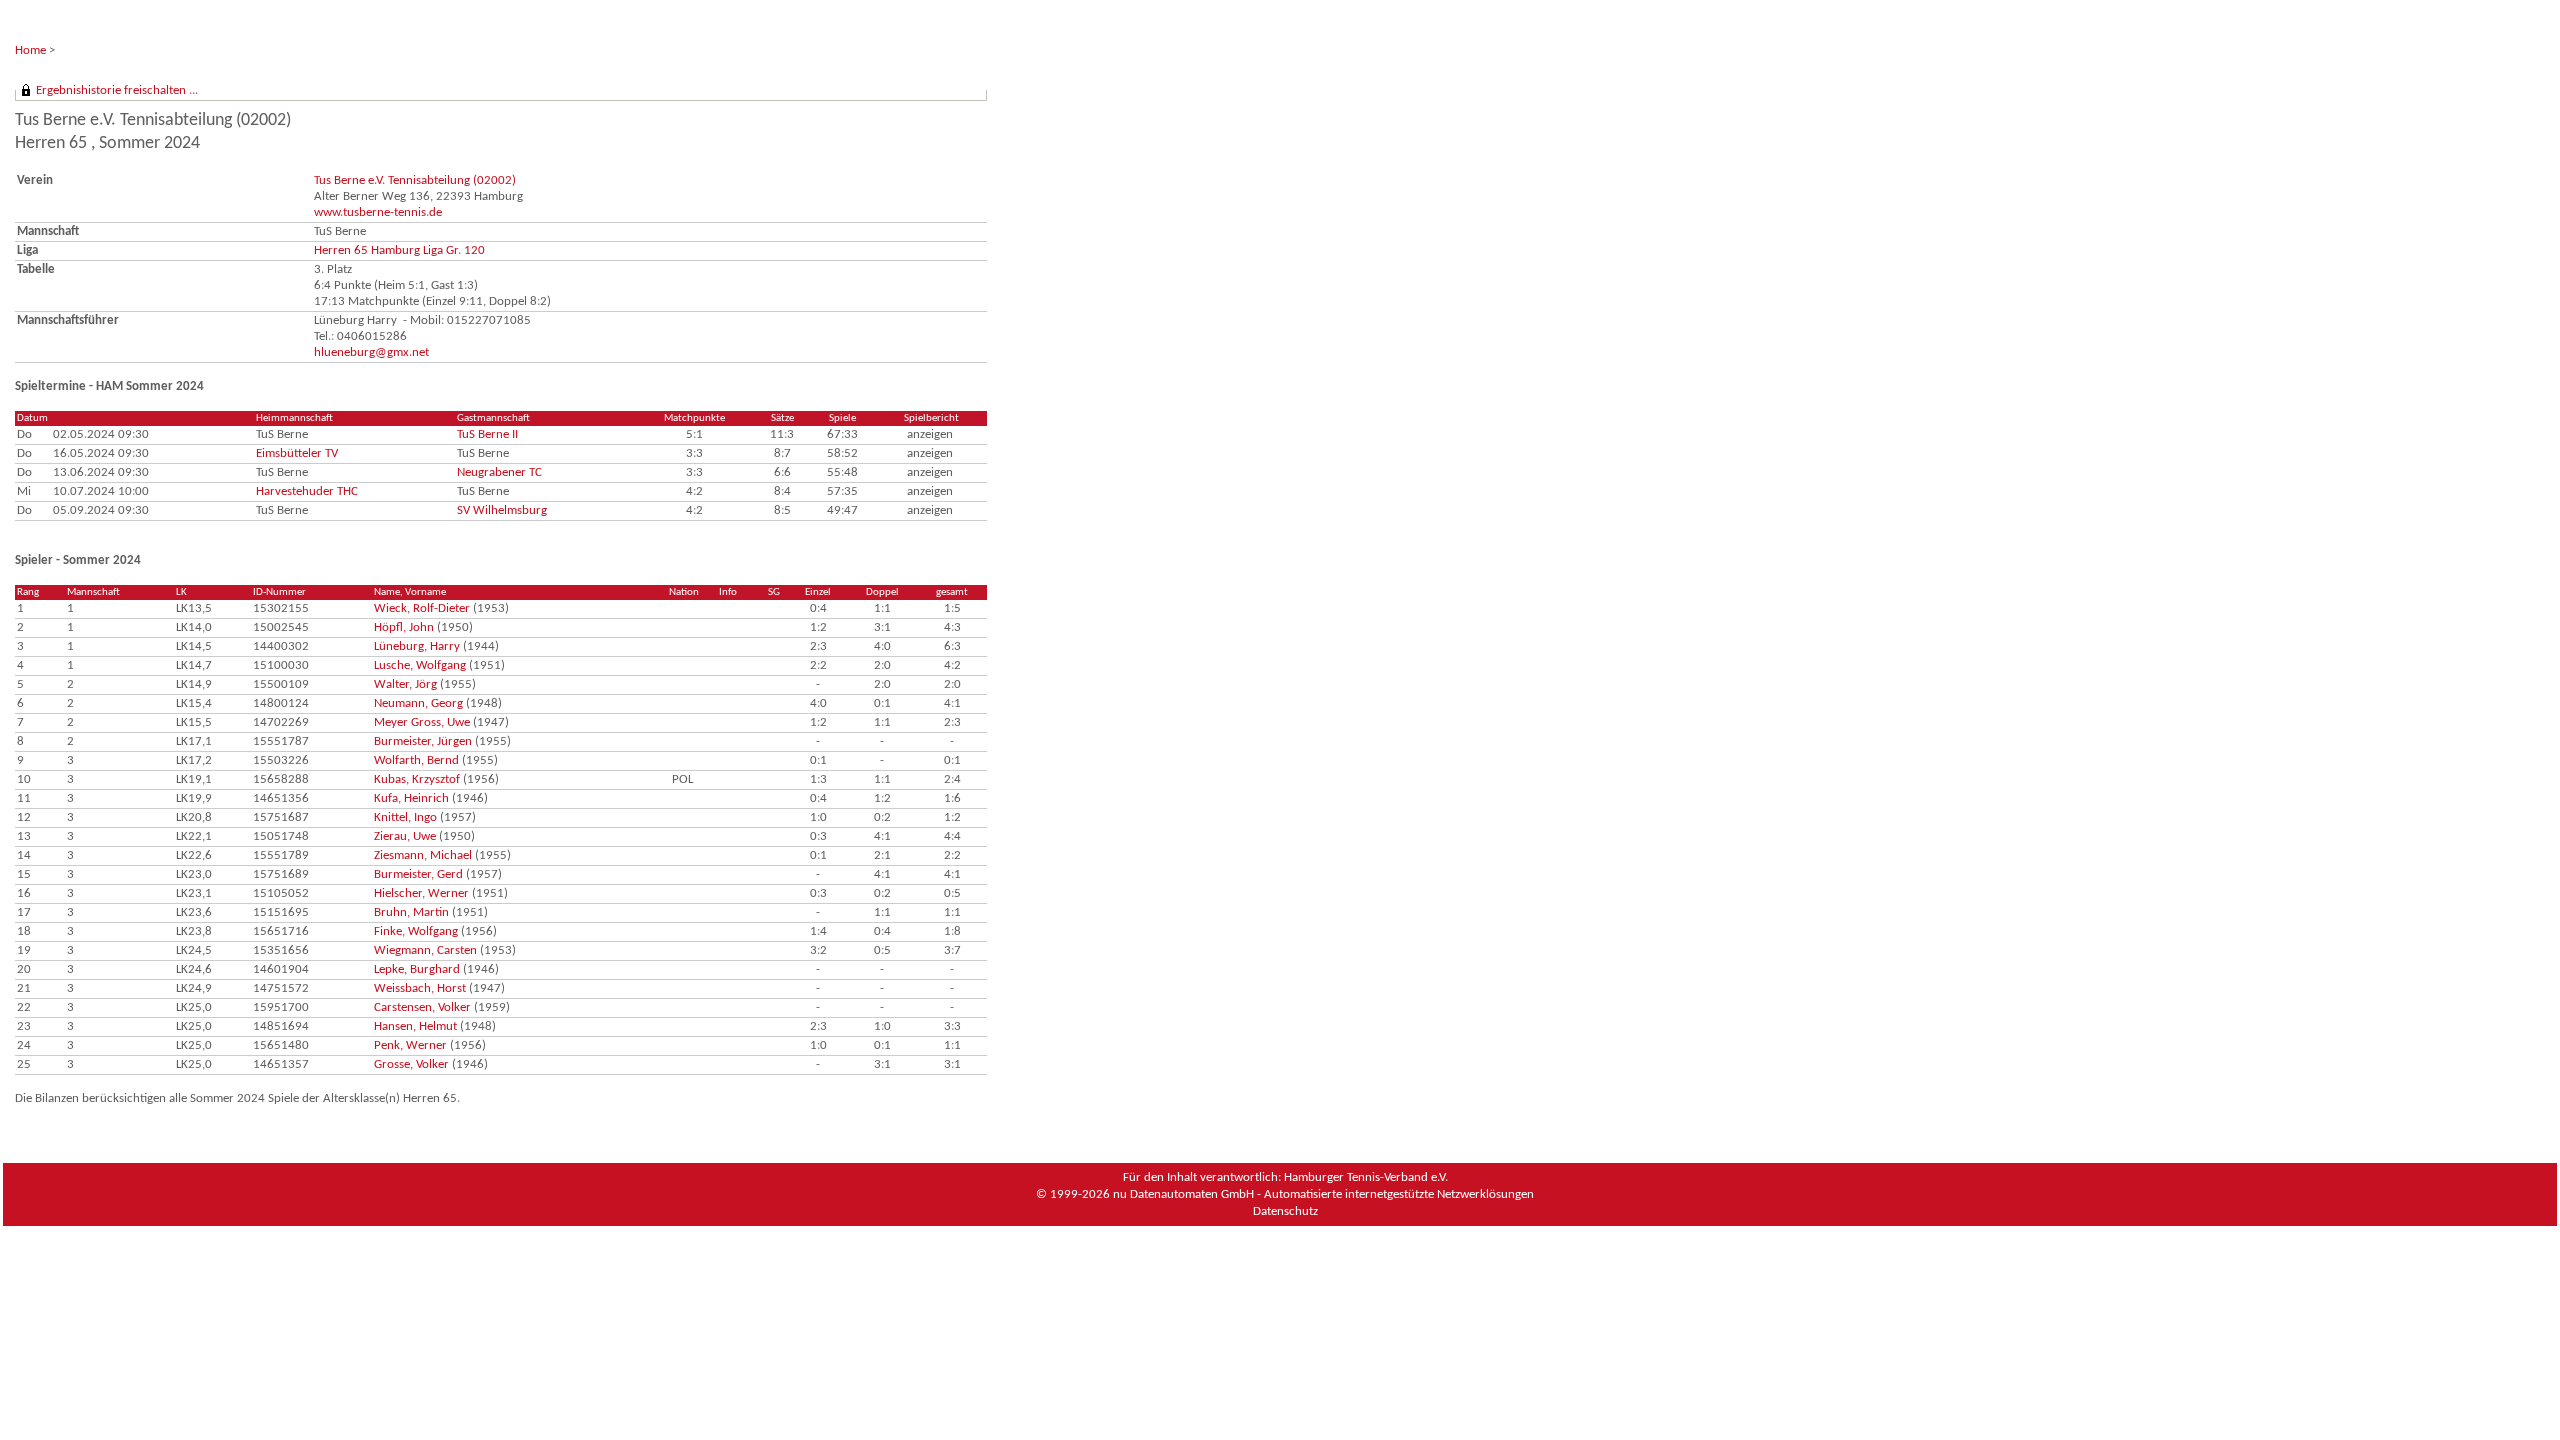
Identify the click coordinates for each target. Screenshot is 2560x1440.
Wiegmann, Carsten (425, 950)
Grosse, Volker (411, 1064)
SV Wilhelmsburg (502, 510)
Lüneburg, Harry (417, 646)
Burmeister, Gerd (418, 874)
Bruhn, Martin (411, 912)
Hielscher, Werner (421, 893)
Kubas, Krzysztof (417, 779)
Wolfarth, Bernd (416, 760)
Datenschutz (1285, 1211)
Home (30, 50)
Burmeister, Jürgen (423, 741)
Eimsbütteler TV (297, 453)
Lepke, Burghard (417, 969)
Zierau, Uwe (405, 836)
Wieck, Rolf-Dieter (422, 608)
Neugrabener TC (499, 472)
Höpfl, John (404, 627)
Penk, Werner (410, 1045)
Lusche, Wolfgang (420, 665)
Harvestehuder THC (307, 491)
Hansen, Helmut (415, 1026)
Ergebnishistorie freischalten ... (117, 90)
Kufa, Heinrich (411, 798)
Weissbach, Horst (420, 988)
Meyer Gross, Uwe (422, 722)
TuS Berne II (487, 434)
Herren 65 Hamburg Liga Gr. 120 (399, 250)
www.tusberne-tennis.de (378, 212)
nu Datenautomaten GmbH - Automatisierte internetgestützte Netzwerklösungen (1323, 1194)
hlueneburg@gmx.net (371, 352)
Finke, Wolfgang (416, 931)
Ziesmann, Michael (423, 855)
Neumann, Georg (418, 703)
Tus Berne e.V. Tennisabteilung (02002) (415, 180)
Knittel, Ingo (405, 817)
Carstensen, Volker (422, 1007)
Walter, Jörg (405, 684)
